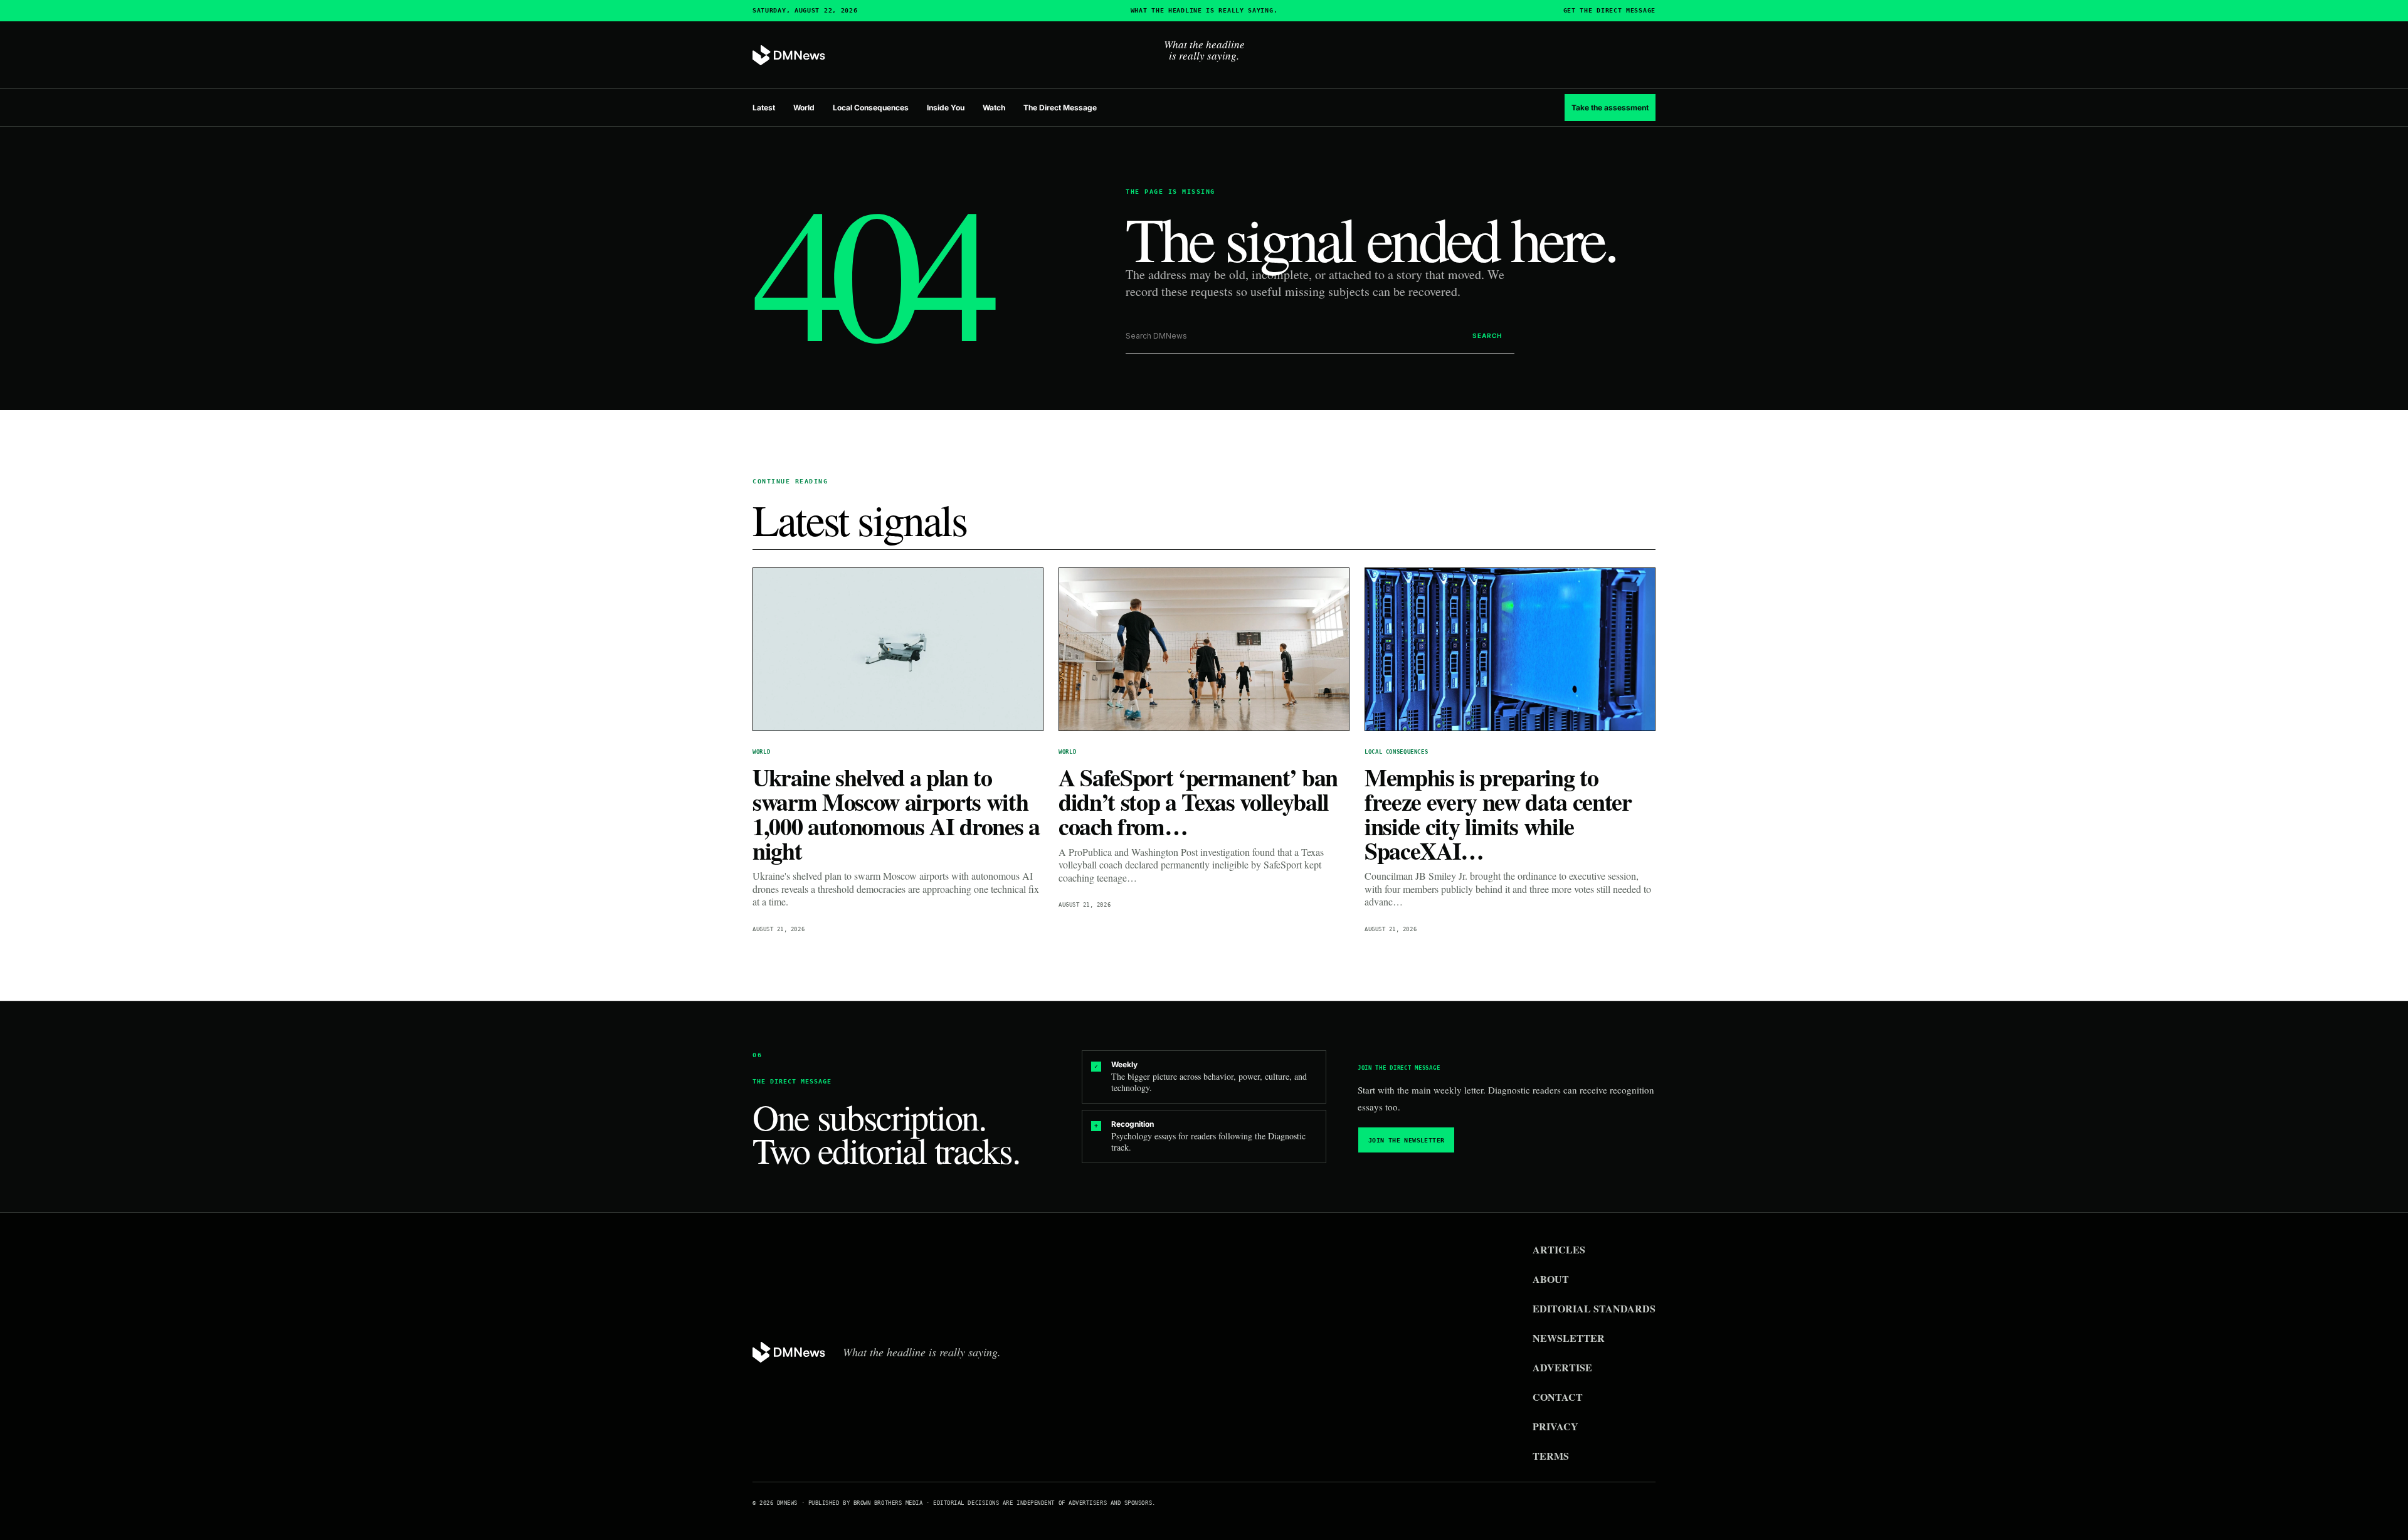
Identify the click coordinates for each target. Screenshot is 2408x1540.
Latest (764, 108)
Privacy (1555, 1426)
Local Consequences (871, 108)
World (804, 108)
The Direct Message (1060, 108)
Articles (1559, 1249)
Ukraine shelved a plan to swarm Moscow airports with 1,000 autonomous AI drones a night (896, 814)
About (1551, 1279)
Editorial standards (1594, 1308)
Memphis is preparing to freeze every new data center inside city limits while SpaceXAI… (1498, 814)
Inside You (946, 108)
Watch (994, 108)
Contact (1558, 1397)
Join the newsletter (1407, 1140)
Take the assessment (1610, 108)
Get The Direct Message (1609, 11)
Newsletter (1569, 1338)
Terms (1551, 1456)
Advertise (1562, 1367)
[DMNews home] (789, 55)
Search (1487, 335)
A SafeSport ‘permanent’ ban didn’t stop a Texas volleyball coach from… (1198, 802)
